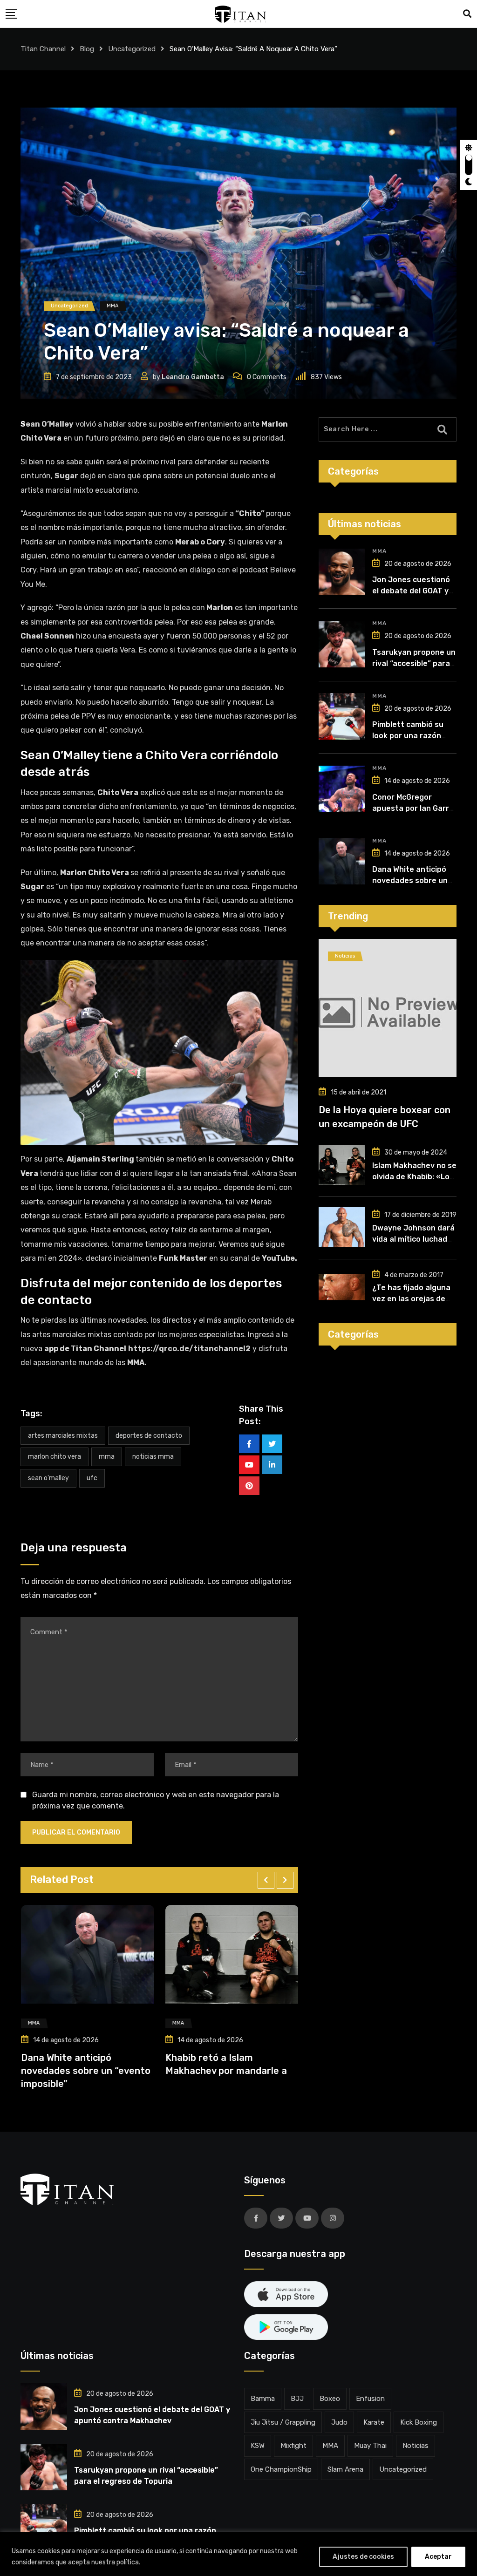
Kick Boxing (419, 2422)
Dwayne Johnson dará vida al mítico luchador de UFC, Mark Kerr (414, 1239)
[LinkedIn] (272, 1465)
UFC (92, 1478)
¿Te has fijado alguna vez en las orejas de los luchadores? (411, 1299)
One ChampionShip (281, 2469)
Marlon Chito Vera (55, 1457)
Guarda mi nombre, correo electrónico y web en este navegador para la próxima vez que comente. (156, 1800)
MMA (107, 1457)
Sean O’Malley (47, 424)
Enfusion (370, 2399)
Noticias (416, 2446)
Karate (374, 2422)
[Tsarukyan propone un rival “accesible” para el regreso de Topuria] (342, 644)
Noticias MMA (153, 1457)
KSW (258, 2446)
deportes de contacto (149, 1436)
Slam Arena (345, 2469)
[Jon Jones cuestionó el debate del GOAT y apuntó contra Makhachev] (342, 572)
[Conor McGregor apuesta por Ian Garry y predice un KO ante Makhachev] (342, 789)
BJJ (297, 2399)
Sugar (66, 476)
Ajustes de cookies (363, 2557)
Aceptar (438, 2557)
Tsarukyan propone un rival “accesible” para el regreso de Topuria (414, 663)
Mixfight (293, 2446)
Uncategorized (403, 2469)
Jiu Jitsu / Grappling (283, 2422)
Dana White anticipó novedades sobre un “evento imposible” (74, 2070)
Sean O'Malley (48, 1478)
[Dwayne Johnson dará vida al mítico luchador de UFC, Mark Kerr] (342, 1227)
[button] (266, 1880)
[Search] (467, 14)
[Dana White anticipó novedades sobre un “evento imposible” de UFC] (342, 861)
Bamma (263, 2399)
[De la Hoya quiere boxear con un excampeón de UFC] (388, 1008)
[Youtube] (249, 1465)
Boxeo (330, 2399)
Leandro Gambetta (193, 377)
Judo (339, 2422)
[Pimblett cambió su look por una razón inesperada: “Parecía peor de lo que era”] (342, 716)
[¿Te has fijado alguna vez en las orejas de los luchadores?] (342, 1287)
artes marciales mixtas (63, 1436)
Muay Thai (370, 2446)
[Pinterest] (249, 1486)
